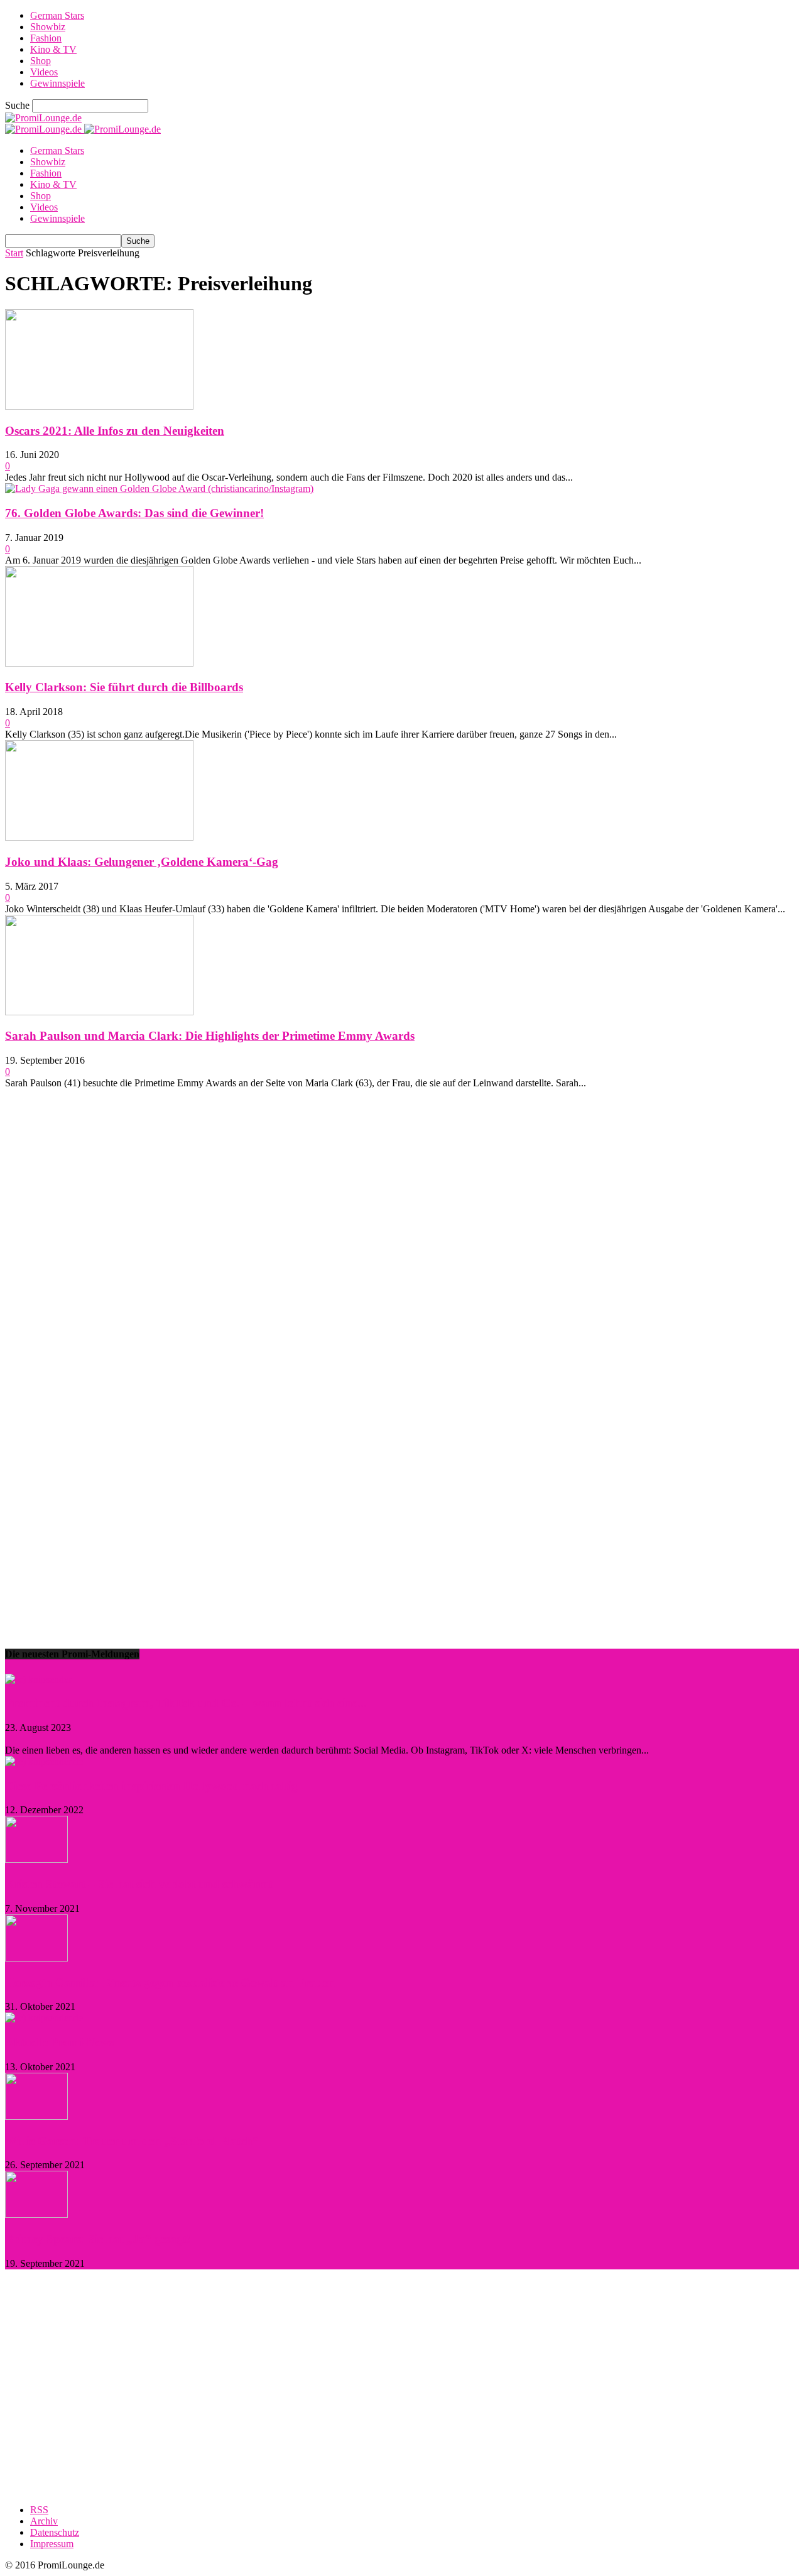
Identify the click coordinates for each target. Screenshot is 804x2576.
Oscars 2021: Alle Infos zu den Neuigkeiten (115, 431)
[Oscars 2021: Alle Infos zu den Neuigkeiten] (99, 406)
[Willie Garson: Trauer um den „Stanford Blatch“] (36, 2116)
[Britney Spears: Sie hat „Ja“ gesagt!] (36, 2214)
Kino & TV (53, 49)
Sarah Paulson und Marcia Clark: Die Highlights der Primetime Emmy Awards (210, 1036)
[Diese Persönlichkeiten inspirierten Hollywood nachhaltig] (44, 1761)
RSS (39, 2510)
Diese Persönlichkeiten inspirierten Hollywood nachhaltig (151, 1786)
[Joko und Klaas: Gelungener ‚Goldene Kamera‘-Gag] (99, 837)
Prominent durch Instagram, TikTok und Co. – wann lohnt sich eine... (186, 1703)
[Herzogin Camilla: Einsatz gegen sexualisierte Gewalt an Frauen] (36, 1958)
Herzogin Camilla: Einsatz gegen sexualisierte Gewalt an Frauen (170, 1983)
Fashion (46, 38)
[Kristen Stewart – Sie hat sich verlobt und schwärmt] (36, 1859)
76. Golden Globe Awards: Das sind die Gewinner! (134, 513)
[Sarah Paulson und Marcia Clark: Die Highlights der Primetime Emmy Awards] (99, 1012)
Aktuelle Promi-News (59, 2042)
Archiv (44, 2521)
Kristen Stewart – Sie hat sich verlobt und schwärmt (139, 1884)
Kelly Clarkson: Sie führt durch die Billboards (124, 687)
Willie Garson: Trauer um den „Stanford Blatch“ (132, 2141)
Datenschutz (55, 2532)
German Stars (57, 15)
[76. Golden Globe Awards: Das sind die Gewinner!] (159, 488)
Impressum (52, 2544)
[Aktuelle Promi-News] (44, 2018)
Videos (44, 72)
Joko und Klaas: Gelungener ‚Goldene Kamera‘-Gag (142, 862)
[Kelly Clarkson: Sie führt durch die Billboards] (99, 663)
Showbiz (48, 27)
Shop (41, 61)
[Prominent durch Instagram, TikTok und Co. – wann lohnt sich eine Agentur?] (38, 1679)
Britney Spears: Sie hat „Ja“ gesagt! (98, 2239)
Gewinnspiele (57, 83)
